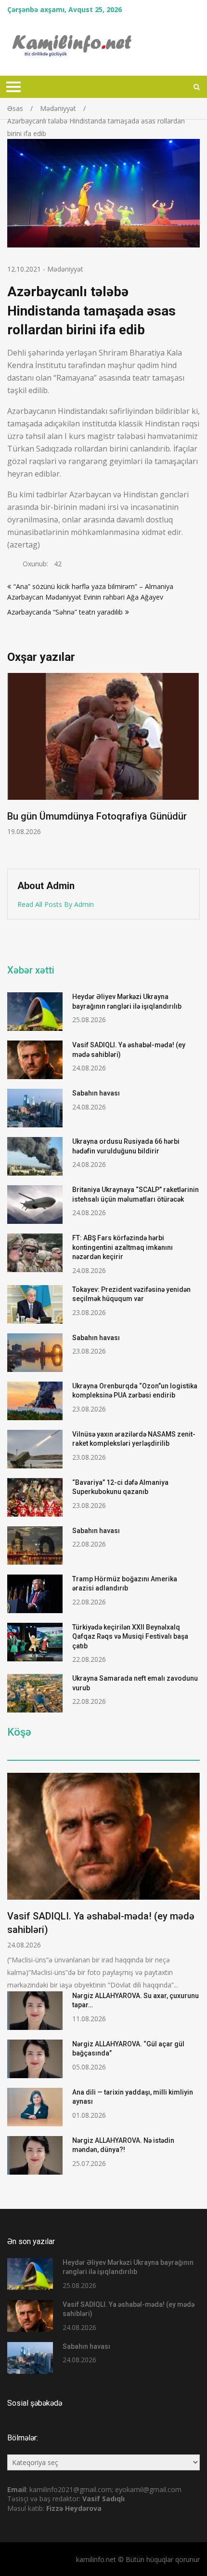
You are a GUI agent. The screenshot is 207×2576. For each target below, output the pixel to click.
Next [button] (194, 766)
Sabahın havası (96, 1093)
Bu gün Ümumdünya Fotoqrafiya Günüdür (97, 816)
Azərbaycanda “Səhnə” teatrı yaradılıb (65, 612)
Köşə (19, 1732)
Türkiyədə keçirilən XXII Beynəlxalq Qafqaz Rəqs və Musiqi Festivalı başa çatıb (130, 1637)
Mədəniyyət (65, 269)
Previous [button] (13, 766)
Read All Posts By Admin (56, 904)
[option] (103, 755)
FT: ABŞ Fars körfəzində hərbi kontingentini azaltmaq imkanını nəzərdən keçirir (123, 1247)
